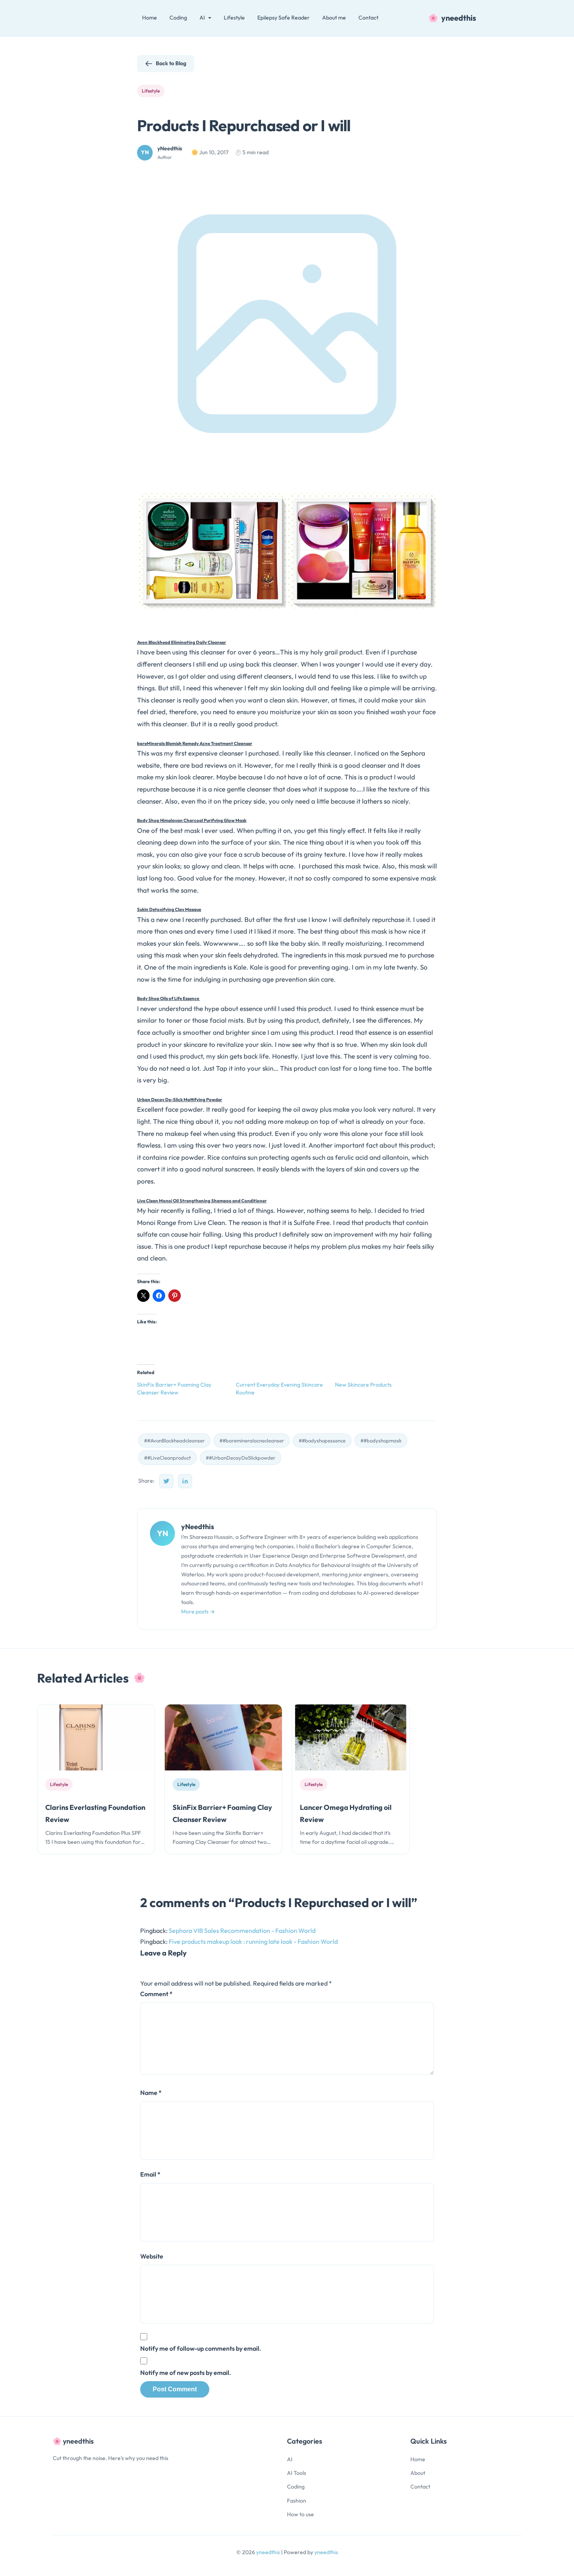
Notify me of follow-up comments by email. (201, 2348)
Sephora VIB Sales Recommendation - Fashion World (242, 1931)
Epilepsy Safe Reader (283, 18)
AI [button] (202, 18)
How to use (300, 2514)
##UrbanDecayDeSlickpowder (241, 1458)
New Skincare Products (363, 1385)
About (418, 2473)
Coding (178, 18)
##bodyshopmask (381, 1440)
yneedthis (269, 2552)
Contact (368, 18)
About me (334, 18)
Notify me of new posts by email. (186, 2373)
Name (151, 2093)
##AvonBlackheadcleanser (174, 1440)
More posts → (198, 1612)
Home (150, 18)
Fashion (297, 2501)
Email (150, 2174)
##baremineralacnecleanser (252, 1440)
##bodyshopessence (322, 1440)
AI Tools (297, 2473)
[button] (212, 551)
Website (152, 2256)
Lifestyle (234, 18)
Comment (156, 1994)
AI (290, 2459)
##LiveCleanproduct (168, 1458)
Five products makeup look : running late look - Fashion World (253, 1941)
